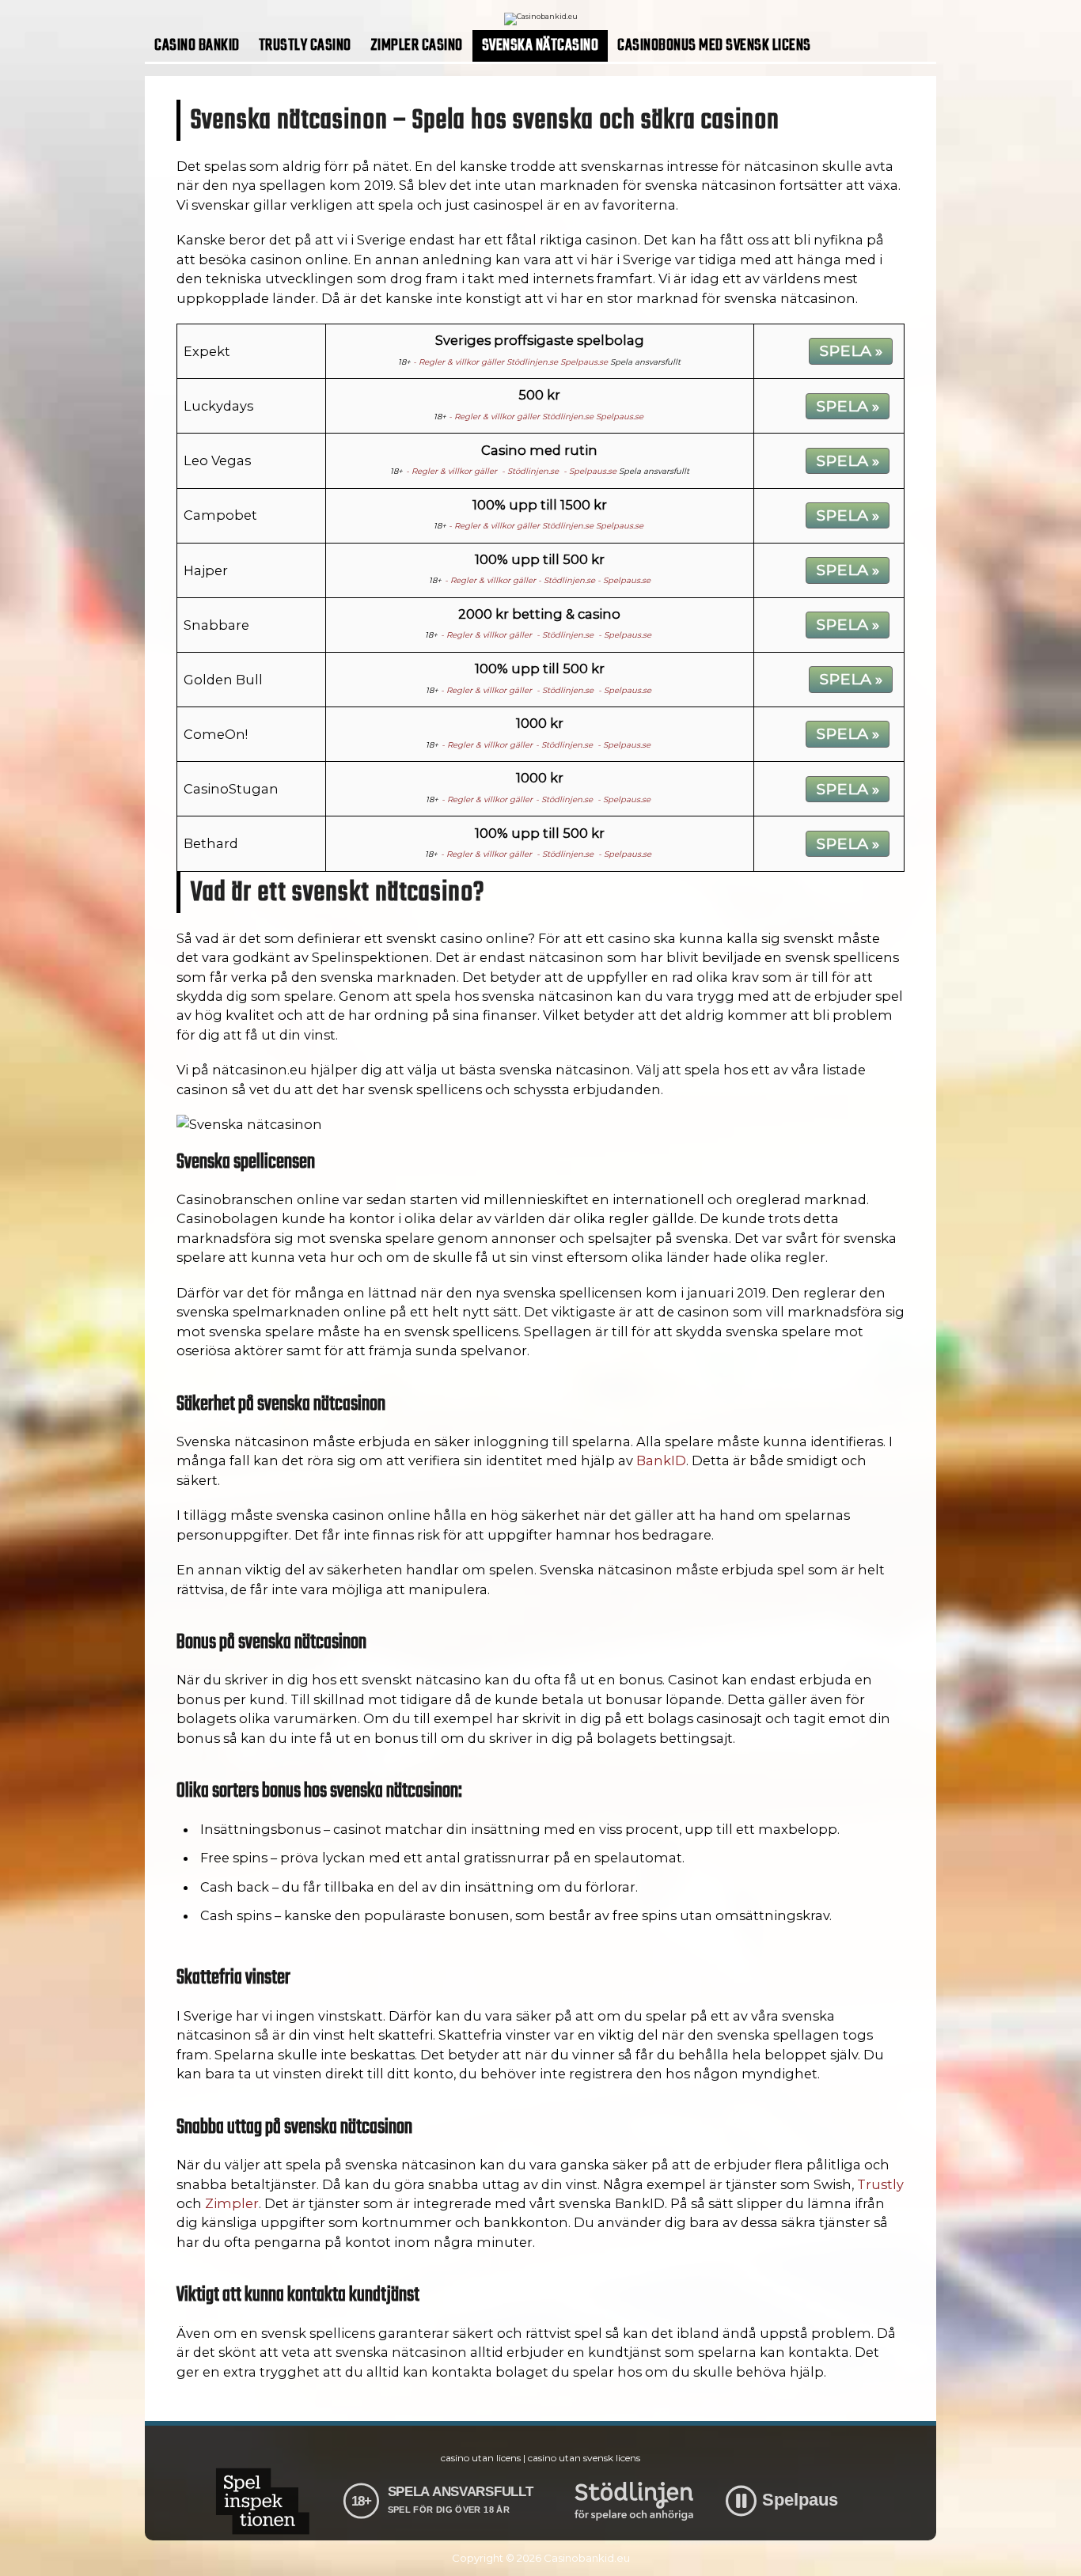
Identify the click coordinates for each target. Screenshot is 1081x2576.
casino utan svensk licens (584, 2458)
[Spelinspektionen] (262, 2501)
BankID (661, 1460)
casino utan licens (481, 2458)
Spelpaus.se (584, 362)
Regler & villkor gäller (461, 362)
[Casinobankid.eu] (541, 16)
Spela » (851, 350)
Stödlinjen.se (532, 362)
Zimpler (232, 2203)
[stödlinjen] (634, 2501)
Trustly (880, 2184)
